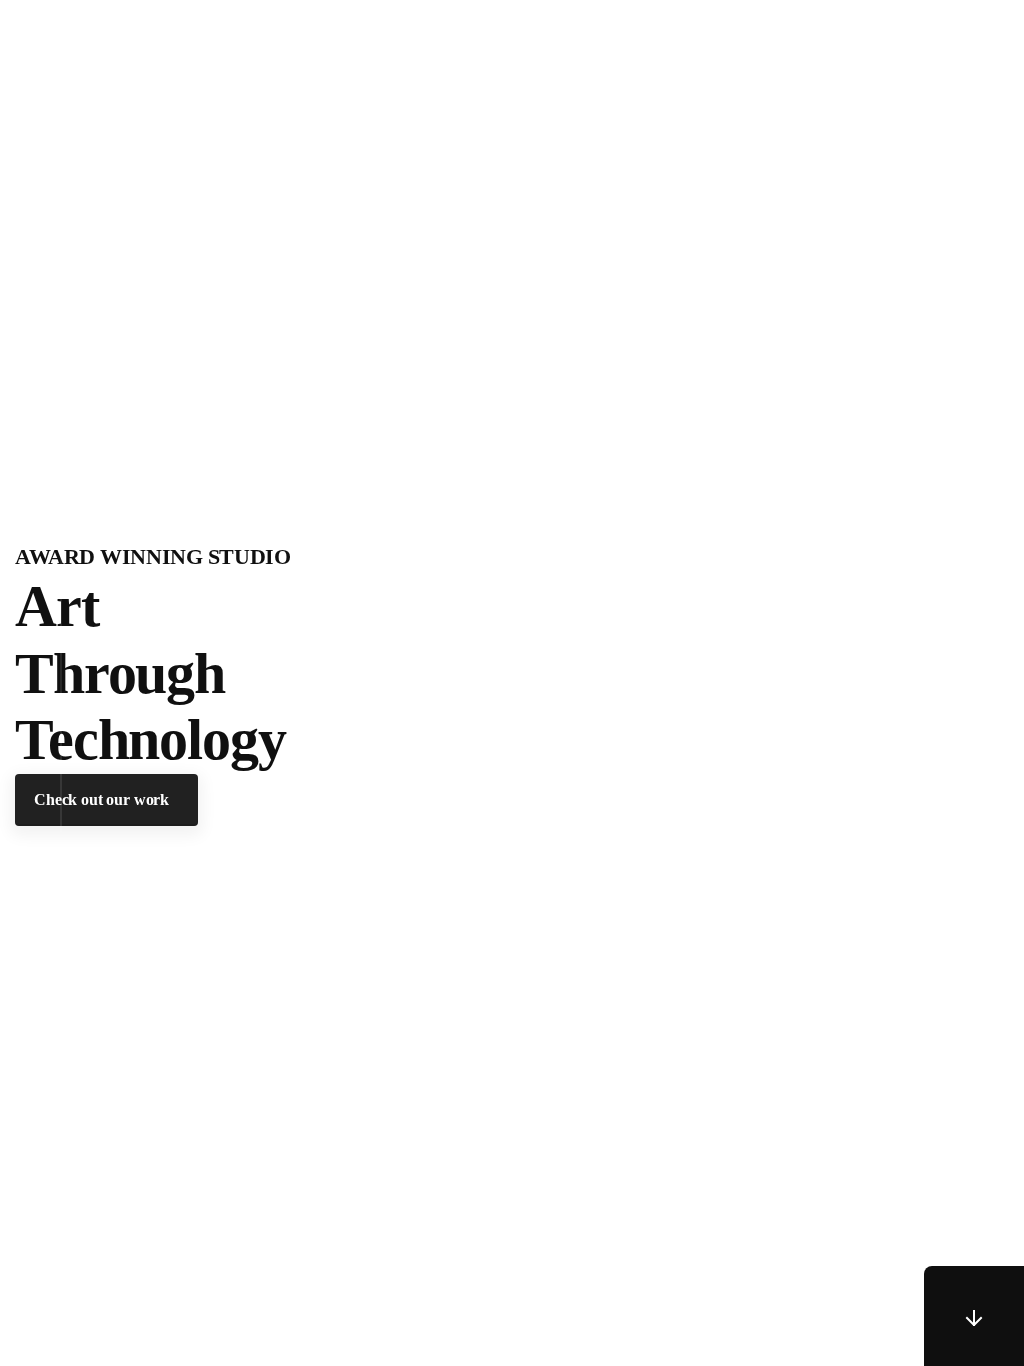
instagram (948, 771)
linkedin (948, 678)
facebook (948, 591)
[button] (106, 799)
